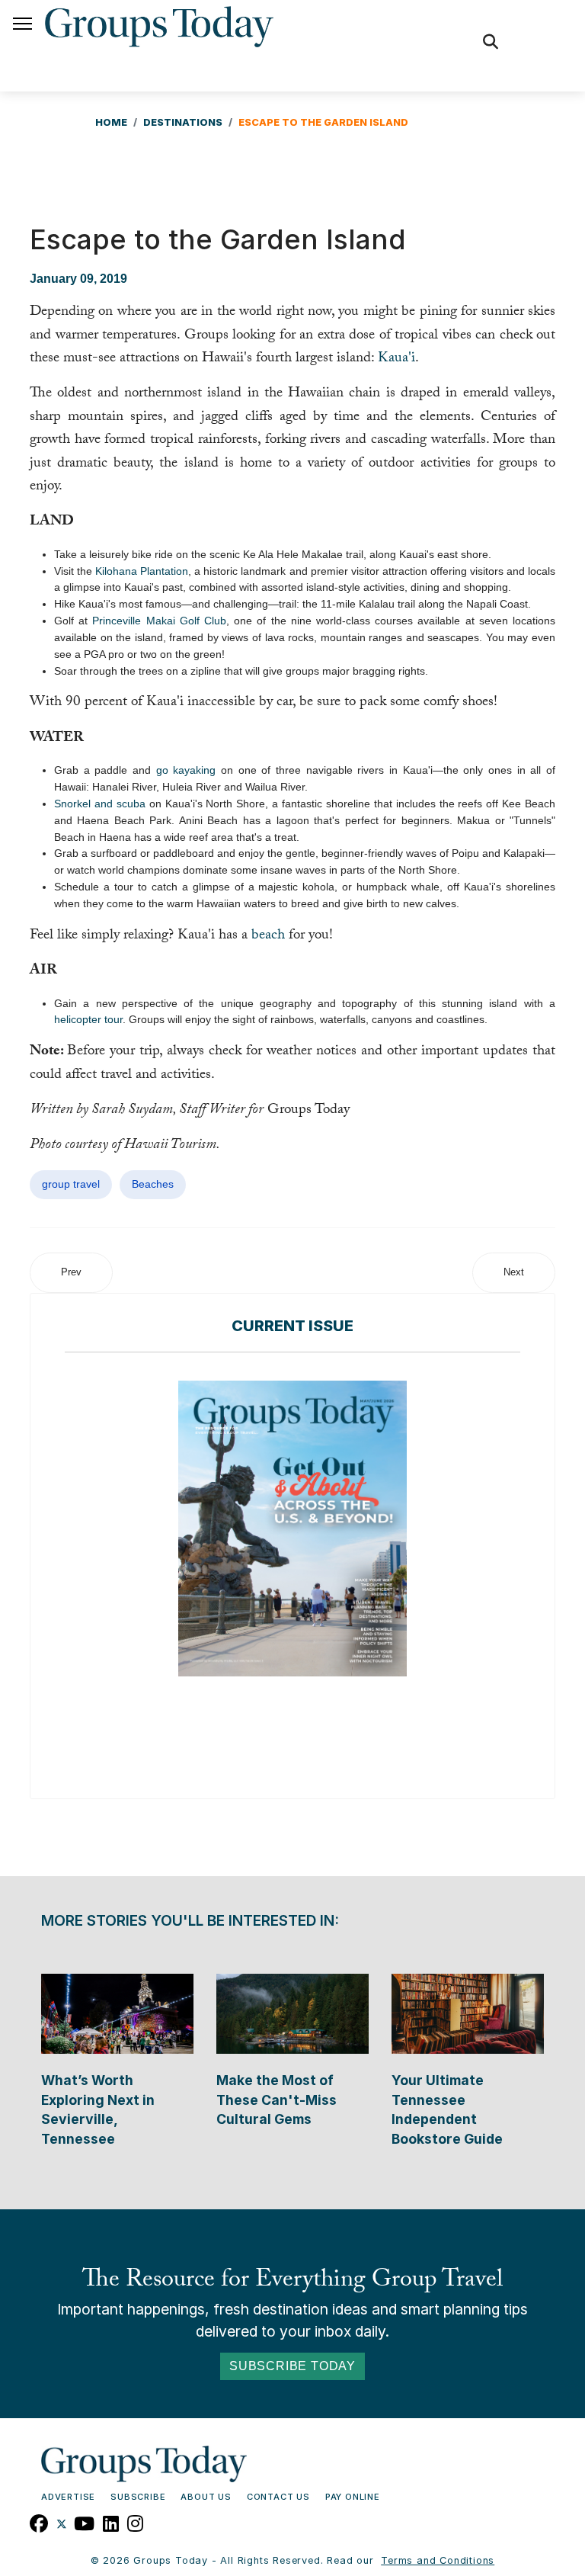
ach (275, 936)
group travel (71, 1184)
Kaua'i (396, 359)
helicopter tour (88, 1019)
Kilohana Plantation (142, 571)
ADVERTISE (68, 2497)
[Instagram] (136, 2522)
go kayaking (186, 770)
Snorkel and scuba (100, 804)
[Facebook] (39, 2522)
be (258, 936)
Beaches (153, 1184)
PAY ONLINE (353, 2497)
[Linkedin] (111, 2522)
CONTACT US (278, 2497)
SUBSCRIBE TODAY (292, 2366)
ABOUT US (206, 2497)
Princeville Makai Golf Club (159, 621)
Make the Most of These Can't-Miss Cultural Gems (277, 2100)
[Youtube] (85, 2522)
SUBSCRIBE (138, 2497)
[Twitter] (62, 2522)
